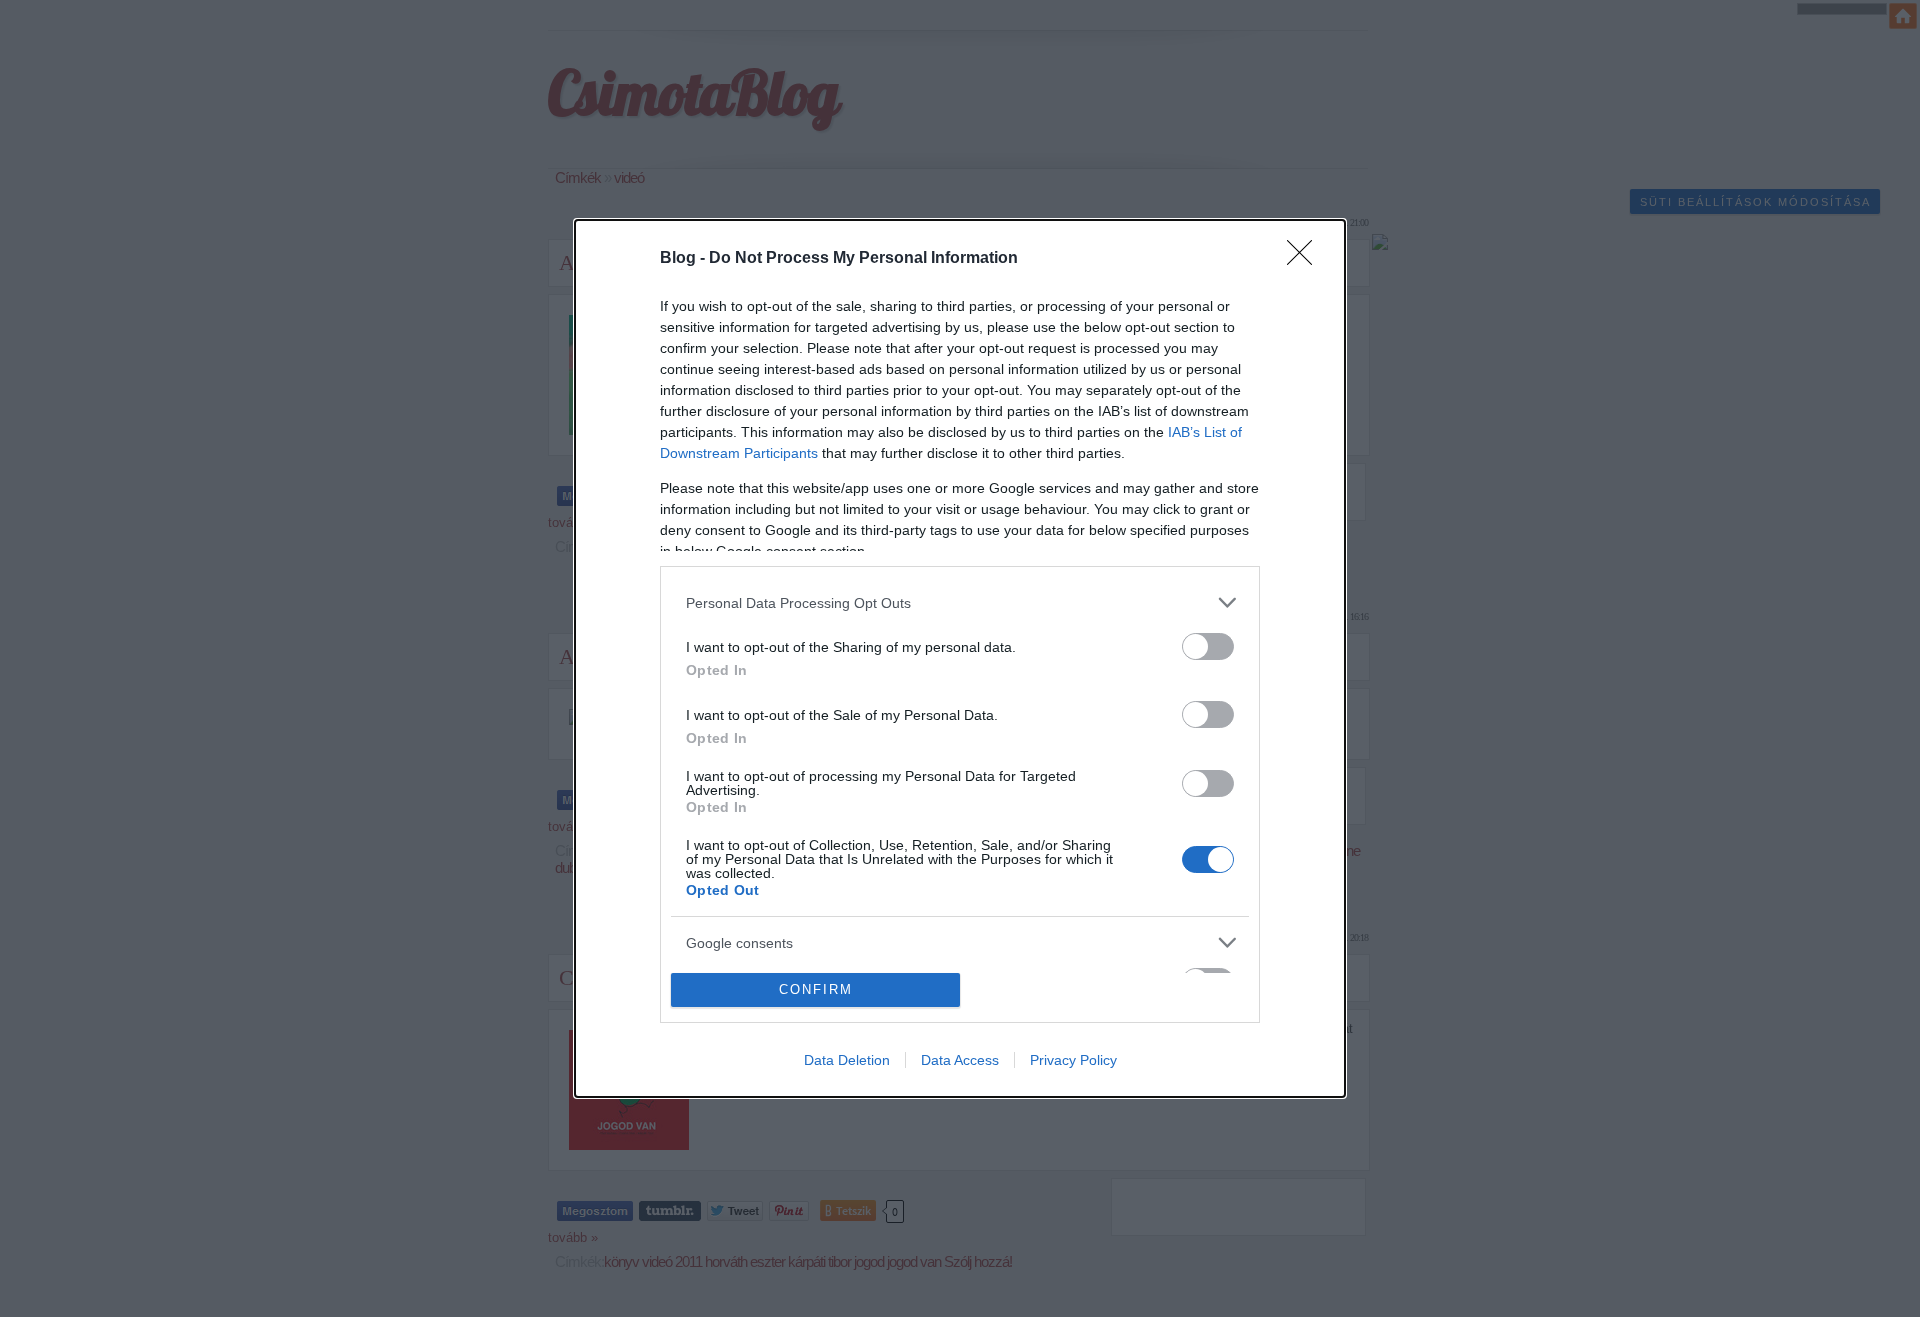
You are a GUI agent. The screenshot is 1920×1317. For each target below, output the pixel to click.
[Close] (1306, 259)
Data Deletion (847, 1060)
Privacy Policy (1073, 1060)
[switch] (1208, 646)
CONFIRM (816, 989)
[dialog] (960, 658)
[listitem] (960, 602)
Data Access (960, 1060)
